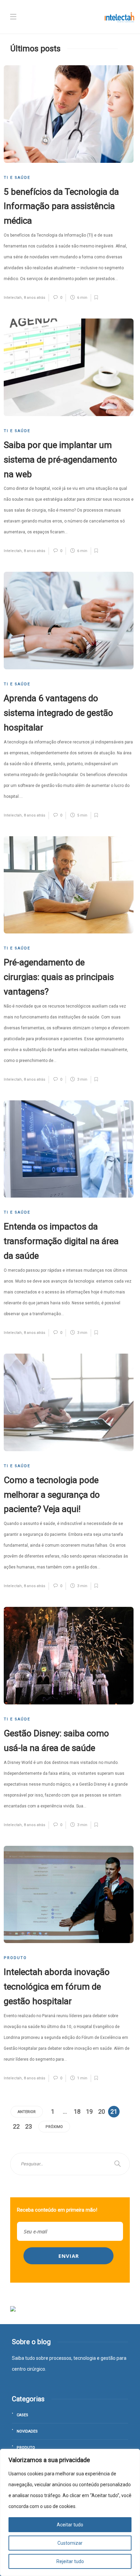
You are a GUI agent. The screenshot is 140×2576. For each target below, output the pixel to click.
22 (16, 2126)
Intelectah (13, 298)
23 (29, 2126)
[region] (70, 2512)
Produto (15, 1958)
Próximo (54, 2127)
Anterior (27, 2112)
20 (102, 2111)
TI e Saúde (17, 178)
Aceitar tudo (70, 2525)
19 (89, 2111)
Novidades (27, 2431)
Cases (22, 2415)
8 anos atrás (34, 298)
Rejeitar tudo (70, 2561)
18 (77, 2111)
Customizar (70, 2543)
